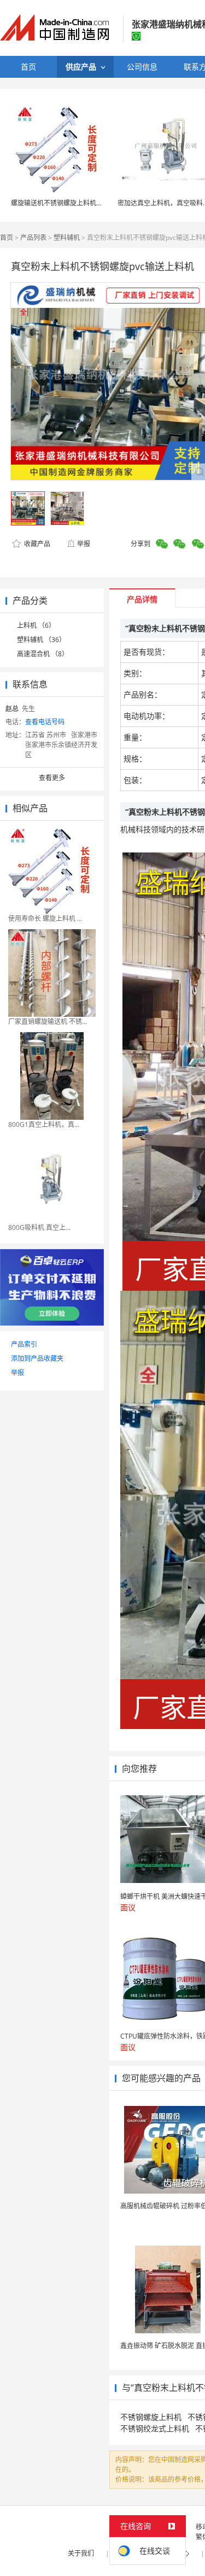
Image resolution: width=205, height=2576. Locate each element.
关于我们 (81, 2553)
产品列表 (33, 237)
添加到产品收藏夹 (37, 1358)
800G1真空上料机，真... (44, 1124)
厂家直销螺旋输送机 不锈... (48, 1021)
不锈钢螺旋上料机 (151, 2417)
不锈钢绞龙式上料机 (155, 2428)
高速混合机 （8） (43, 654)
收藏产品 (36, 544)
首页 (7, 237)
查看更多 (52, 778)
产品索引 (24, 1344)
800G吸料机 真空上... (39, 1227)
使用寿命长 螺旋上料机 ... (45, 918)
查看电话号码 (45, 722)
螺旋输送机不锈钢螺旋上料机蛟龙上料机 (70, 203)
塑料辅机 (67, 237)
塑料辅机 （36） (41, 640)
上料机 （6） (36, 625)
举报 (84, 544)
